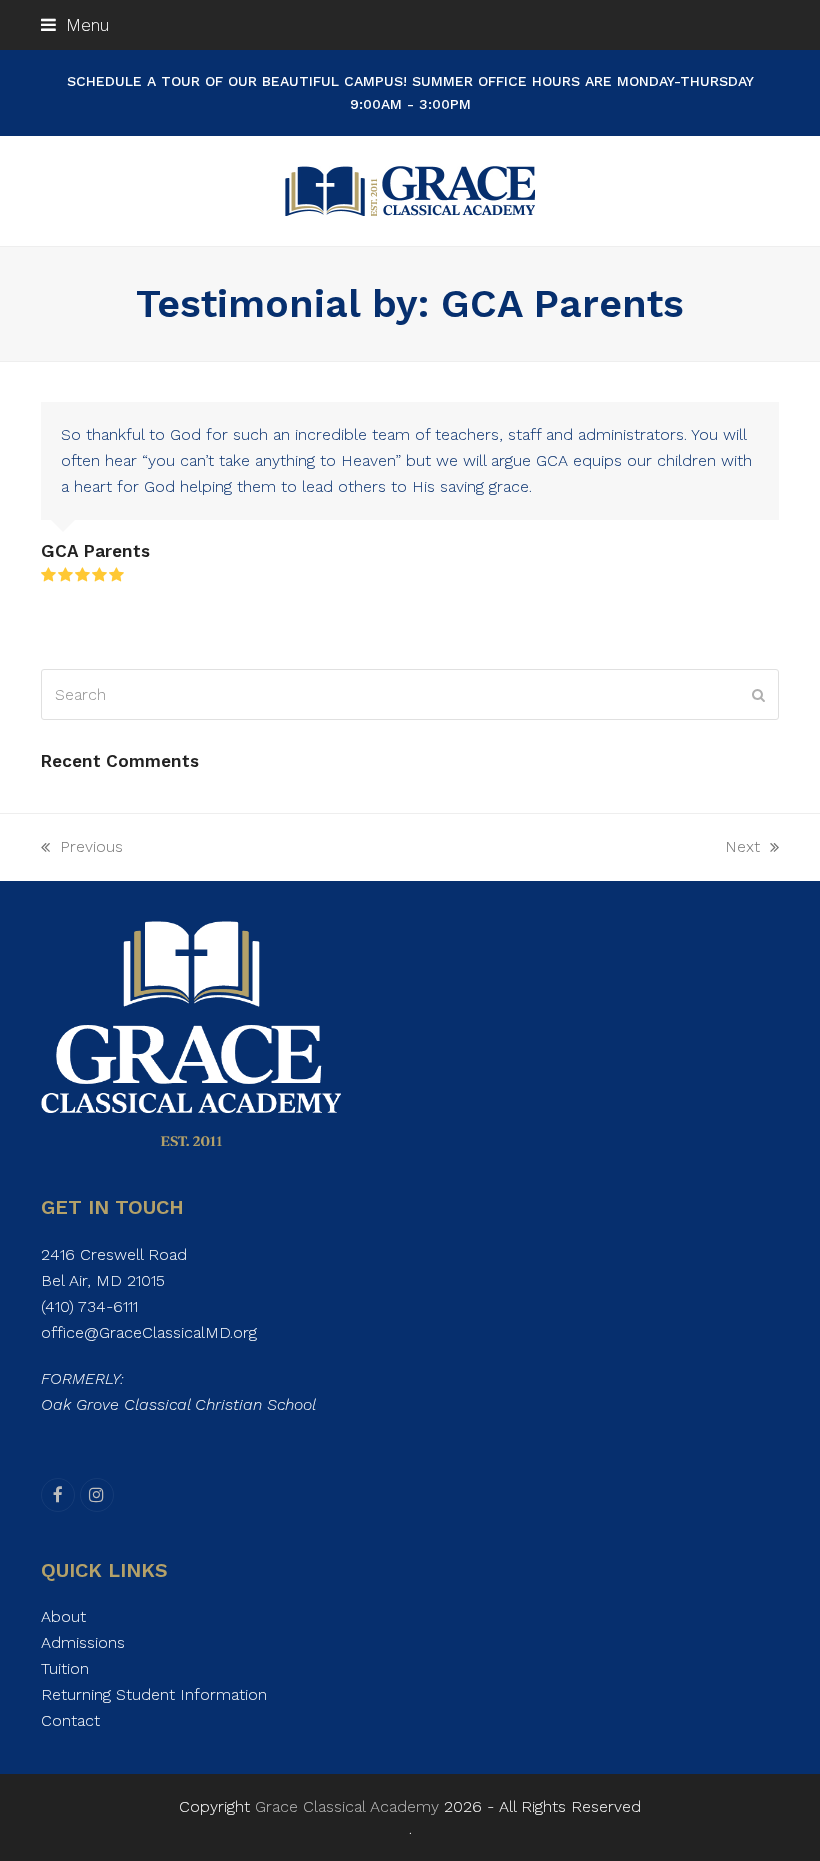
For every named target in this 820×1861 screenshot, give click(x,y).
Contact (70, 1720)
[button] (75, 25)
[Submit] (758, 695)
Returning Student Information (154, 1694)
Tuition (65, 1668)
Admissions (83, 1642)
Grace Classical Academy (347, 1806)
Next (743, 848)
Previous (82, 848)
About (63, 1616)
